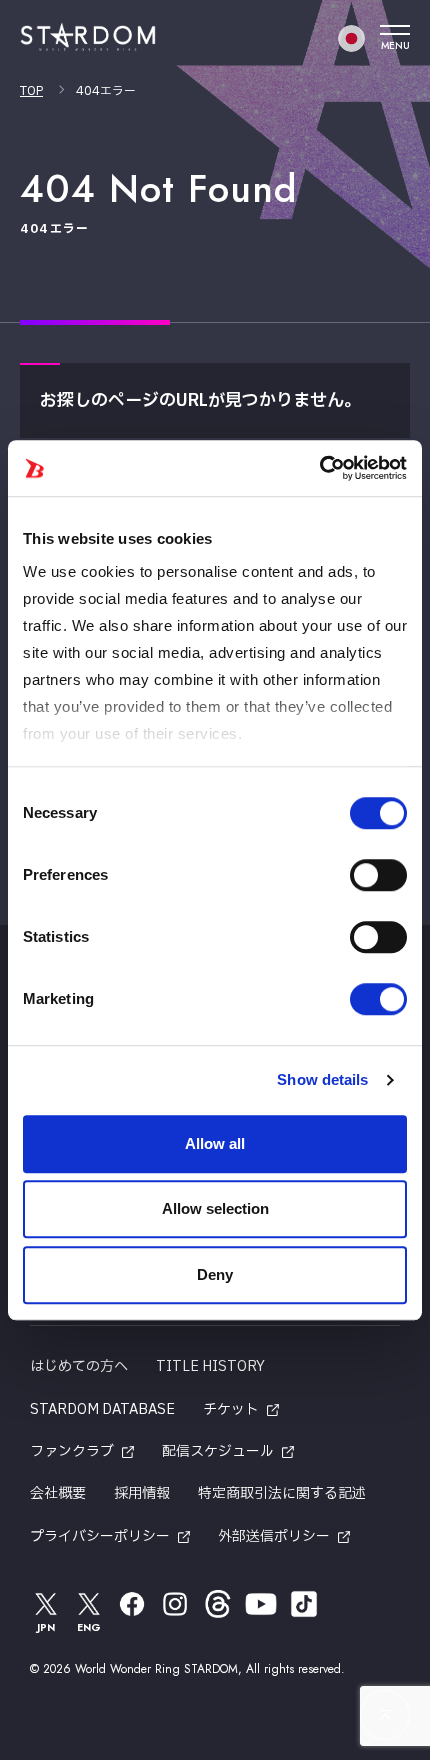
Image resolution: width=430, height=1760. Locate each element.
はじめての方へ (79, 1366)
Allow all (215, 1143)
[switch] (378, 875)
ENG (89, 1627)
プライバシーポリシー (100, 1536)
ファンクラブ (72, 1451)
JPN (46, 1627)
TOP (31, 91)
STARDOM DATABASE (102, 1409)
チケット (231, 1409)
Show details (322, 1079)
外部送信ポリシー (274, 1536)
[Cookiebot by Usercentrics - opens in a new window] (319, 468)
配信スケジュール (218, 1451)
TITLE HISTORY (210, 1366)
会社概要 (58, 1493)
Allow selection (215, 1208)
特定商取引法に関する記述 (282, 1493)
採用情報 (142, 1493)
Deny (215, 1274)
